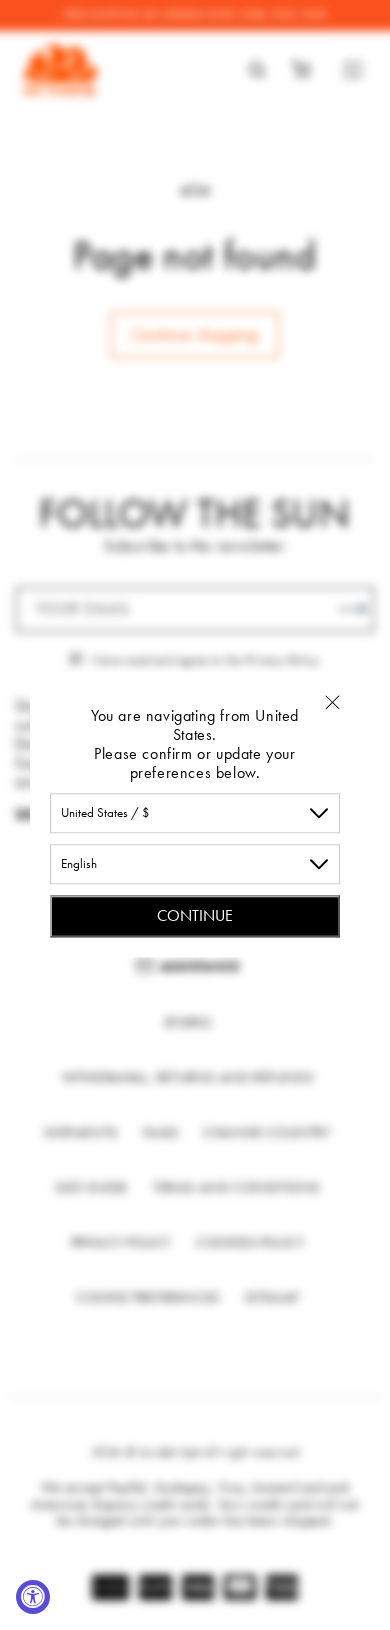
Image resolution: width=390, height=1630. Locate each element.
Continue (195, 915)
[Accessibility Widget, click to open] (33, 1597)
